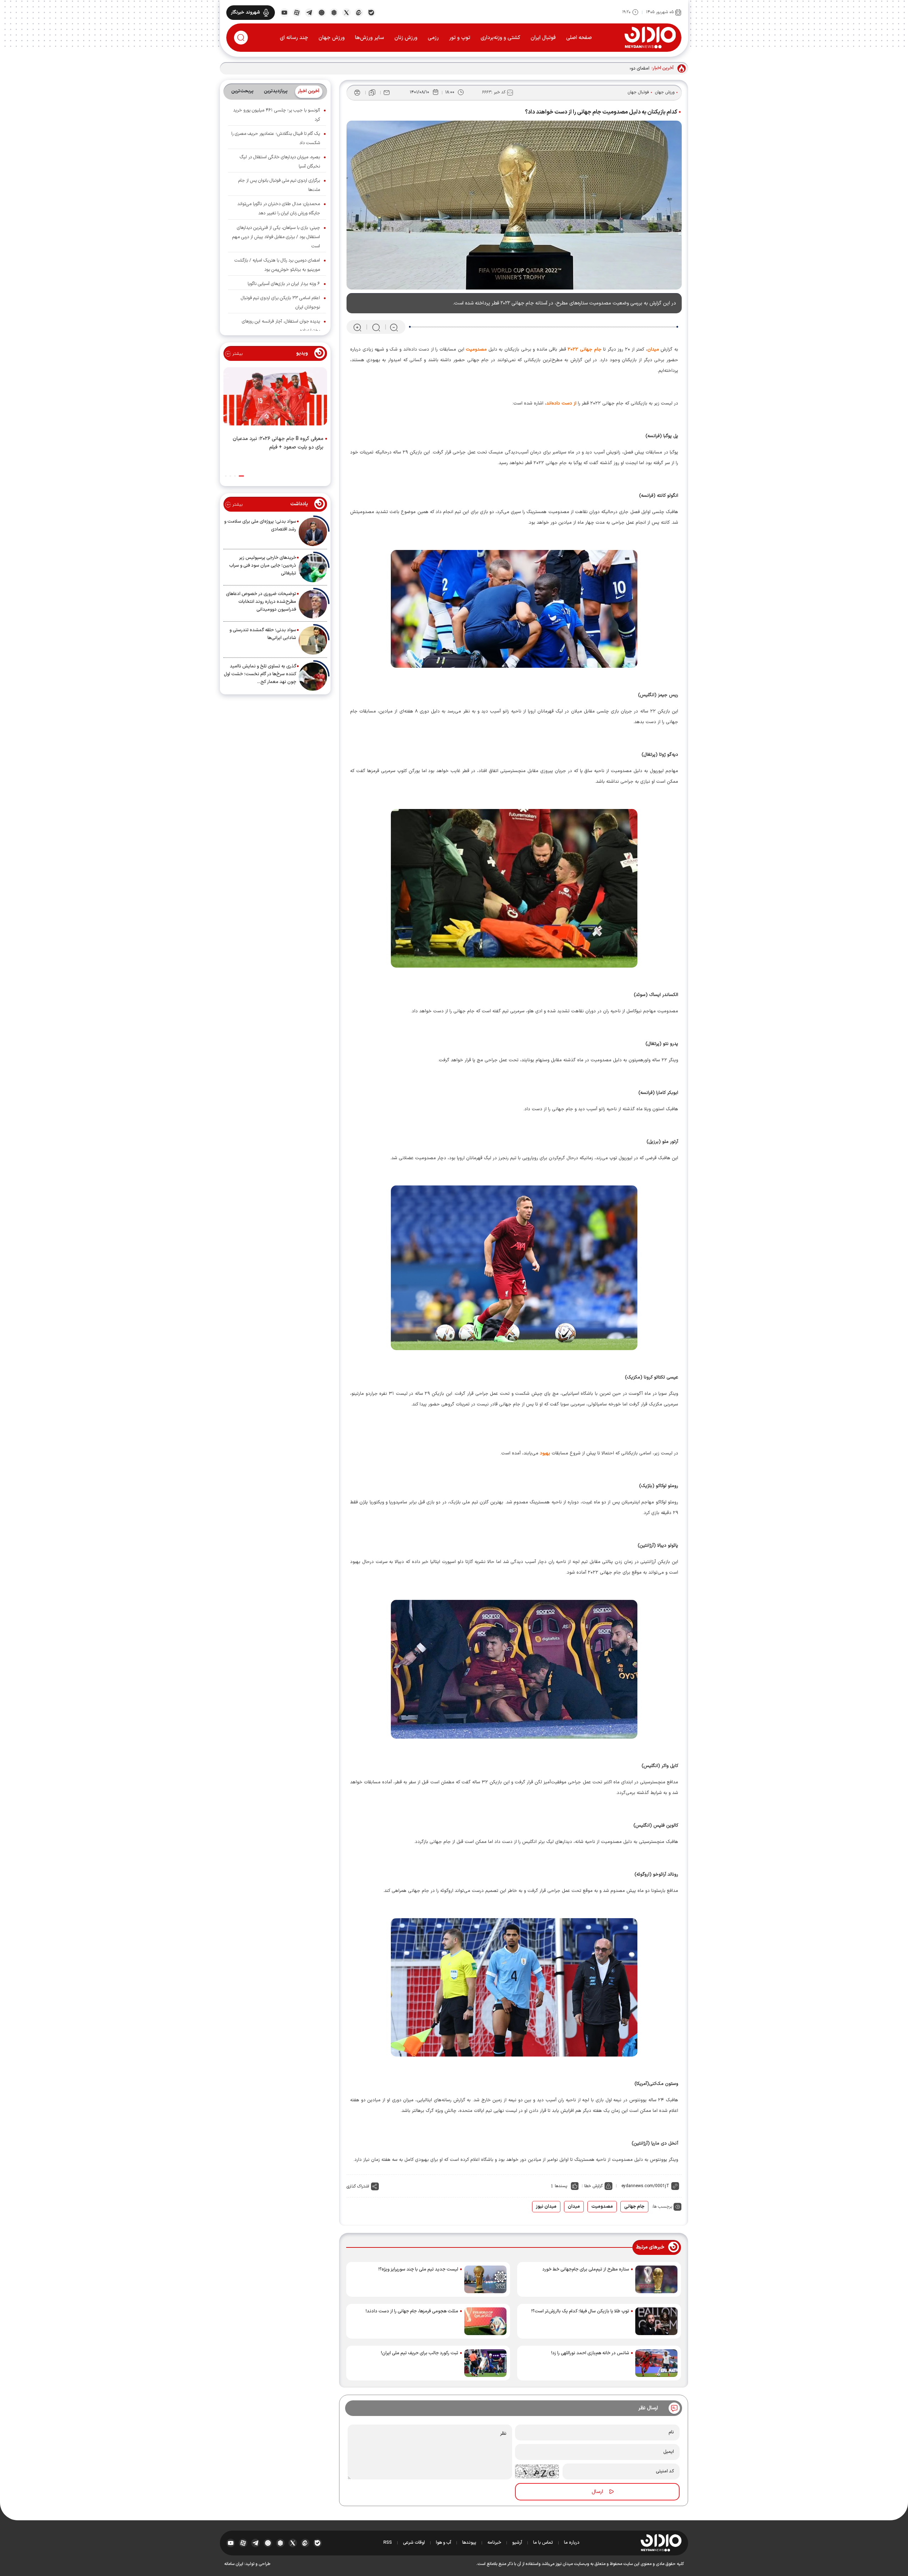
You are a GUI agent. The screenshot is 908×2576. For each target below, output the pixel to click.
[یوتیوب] (284, 12)
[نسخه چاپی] (357, 93)
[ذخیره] (372, 93)
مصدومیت (602, 2207)
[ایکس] (346, 12)
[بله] (371, 12)
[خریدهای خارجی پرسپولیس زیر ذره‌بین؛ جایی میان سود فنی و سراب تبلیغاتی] (313, 568)
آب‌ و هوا (444, 2543)
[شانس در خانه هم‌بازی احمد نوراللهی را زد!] (656, 2363)
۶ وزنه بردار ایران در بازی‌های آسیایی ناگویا (284, 284)
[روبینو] (322, 12)
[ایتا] (359, 12)
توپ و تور (460, 38)
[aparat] (297, 12)
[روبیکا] (334, 12)
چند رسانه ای (294, 38)
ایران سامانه (234, 2564)
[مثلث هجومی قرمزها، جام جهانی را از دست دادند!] (485, 2321)
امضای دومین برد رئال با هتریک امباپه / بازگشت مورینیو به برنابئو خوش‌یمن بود (575, 68)
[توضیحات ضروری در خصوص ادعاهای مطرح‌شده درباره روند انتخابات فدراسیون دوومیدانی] (313, 604)
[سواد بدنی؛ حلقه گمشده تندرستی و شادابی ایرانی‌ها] (313, 640)
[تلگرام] (309, 12)
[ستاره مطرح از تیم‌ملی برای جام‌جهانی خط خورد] (656, 2279)
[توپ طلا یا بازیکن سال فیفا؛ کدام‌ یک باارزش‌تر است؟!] (656, 2321)
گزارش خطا (593, 2186)
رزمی (433, 38)
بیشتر (237, 354)
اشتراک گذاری (358, 2186)
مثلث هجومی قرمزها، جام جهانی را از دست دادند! (412, 2311)
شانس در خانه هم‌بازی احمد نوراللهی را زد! (590, 2353)
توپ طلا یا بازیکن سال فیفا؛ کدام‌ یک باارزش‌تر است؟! (580, 2311)
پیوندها (469, 2543)
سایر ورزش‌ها (370, 38)
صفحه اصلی (579, 38)
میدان (574, 2207)
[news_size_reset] (376, 327)
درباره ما (572, 2543)
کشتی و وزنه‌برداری (500, 38)
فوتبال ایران (543, 38)
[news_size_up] (357, 327)
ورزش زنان (406, 38)
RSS (388, 2543)
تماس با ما (543, 2543)
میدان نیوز (546, 2207)
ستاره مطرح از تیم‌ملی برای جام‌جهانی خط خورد (586, 2269)
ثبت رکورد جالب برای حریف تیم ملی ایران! (420, 2353)
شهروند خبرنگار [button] (245, 12)
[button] (241, 476)
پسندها (561, 2186)
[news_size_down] (394, 327)
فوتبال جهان (638, 92)
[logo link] (650, 37)
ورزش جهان (332, 38)
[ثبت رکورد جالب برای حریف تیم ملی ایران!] (485, 2363)
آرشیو (517, 2543)
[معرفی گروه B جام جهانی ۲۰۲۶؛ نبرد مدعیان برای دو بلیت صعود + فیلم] (275, 398)
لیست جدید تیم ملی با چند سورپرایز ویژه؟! (418, 2269)
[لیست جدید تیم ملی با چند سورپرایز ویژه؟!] (485, 2279)
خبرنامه (494, 2543)
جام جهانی (634, 2207)
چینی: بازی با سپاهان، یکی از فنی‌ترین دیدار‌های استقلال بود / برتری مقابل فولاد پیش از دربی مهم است (276, 237)
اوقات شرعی (414, 2543)
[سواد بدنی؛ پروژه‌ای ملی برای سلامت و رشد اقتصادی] (313, 532)
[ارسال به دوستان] (387, 93)
